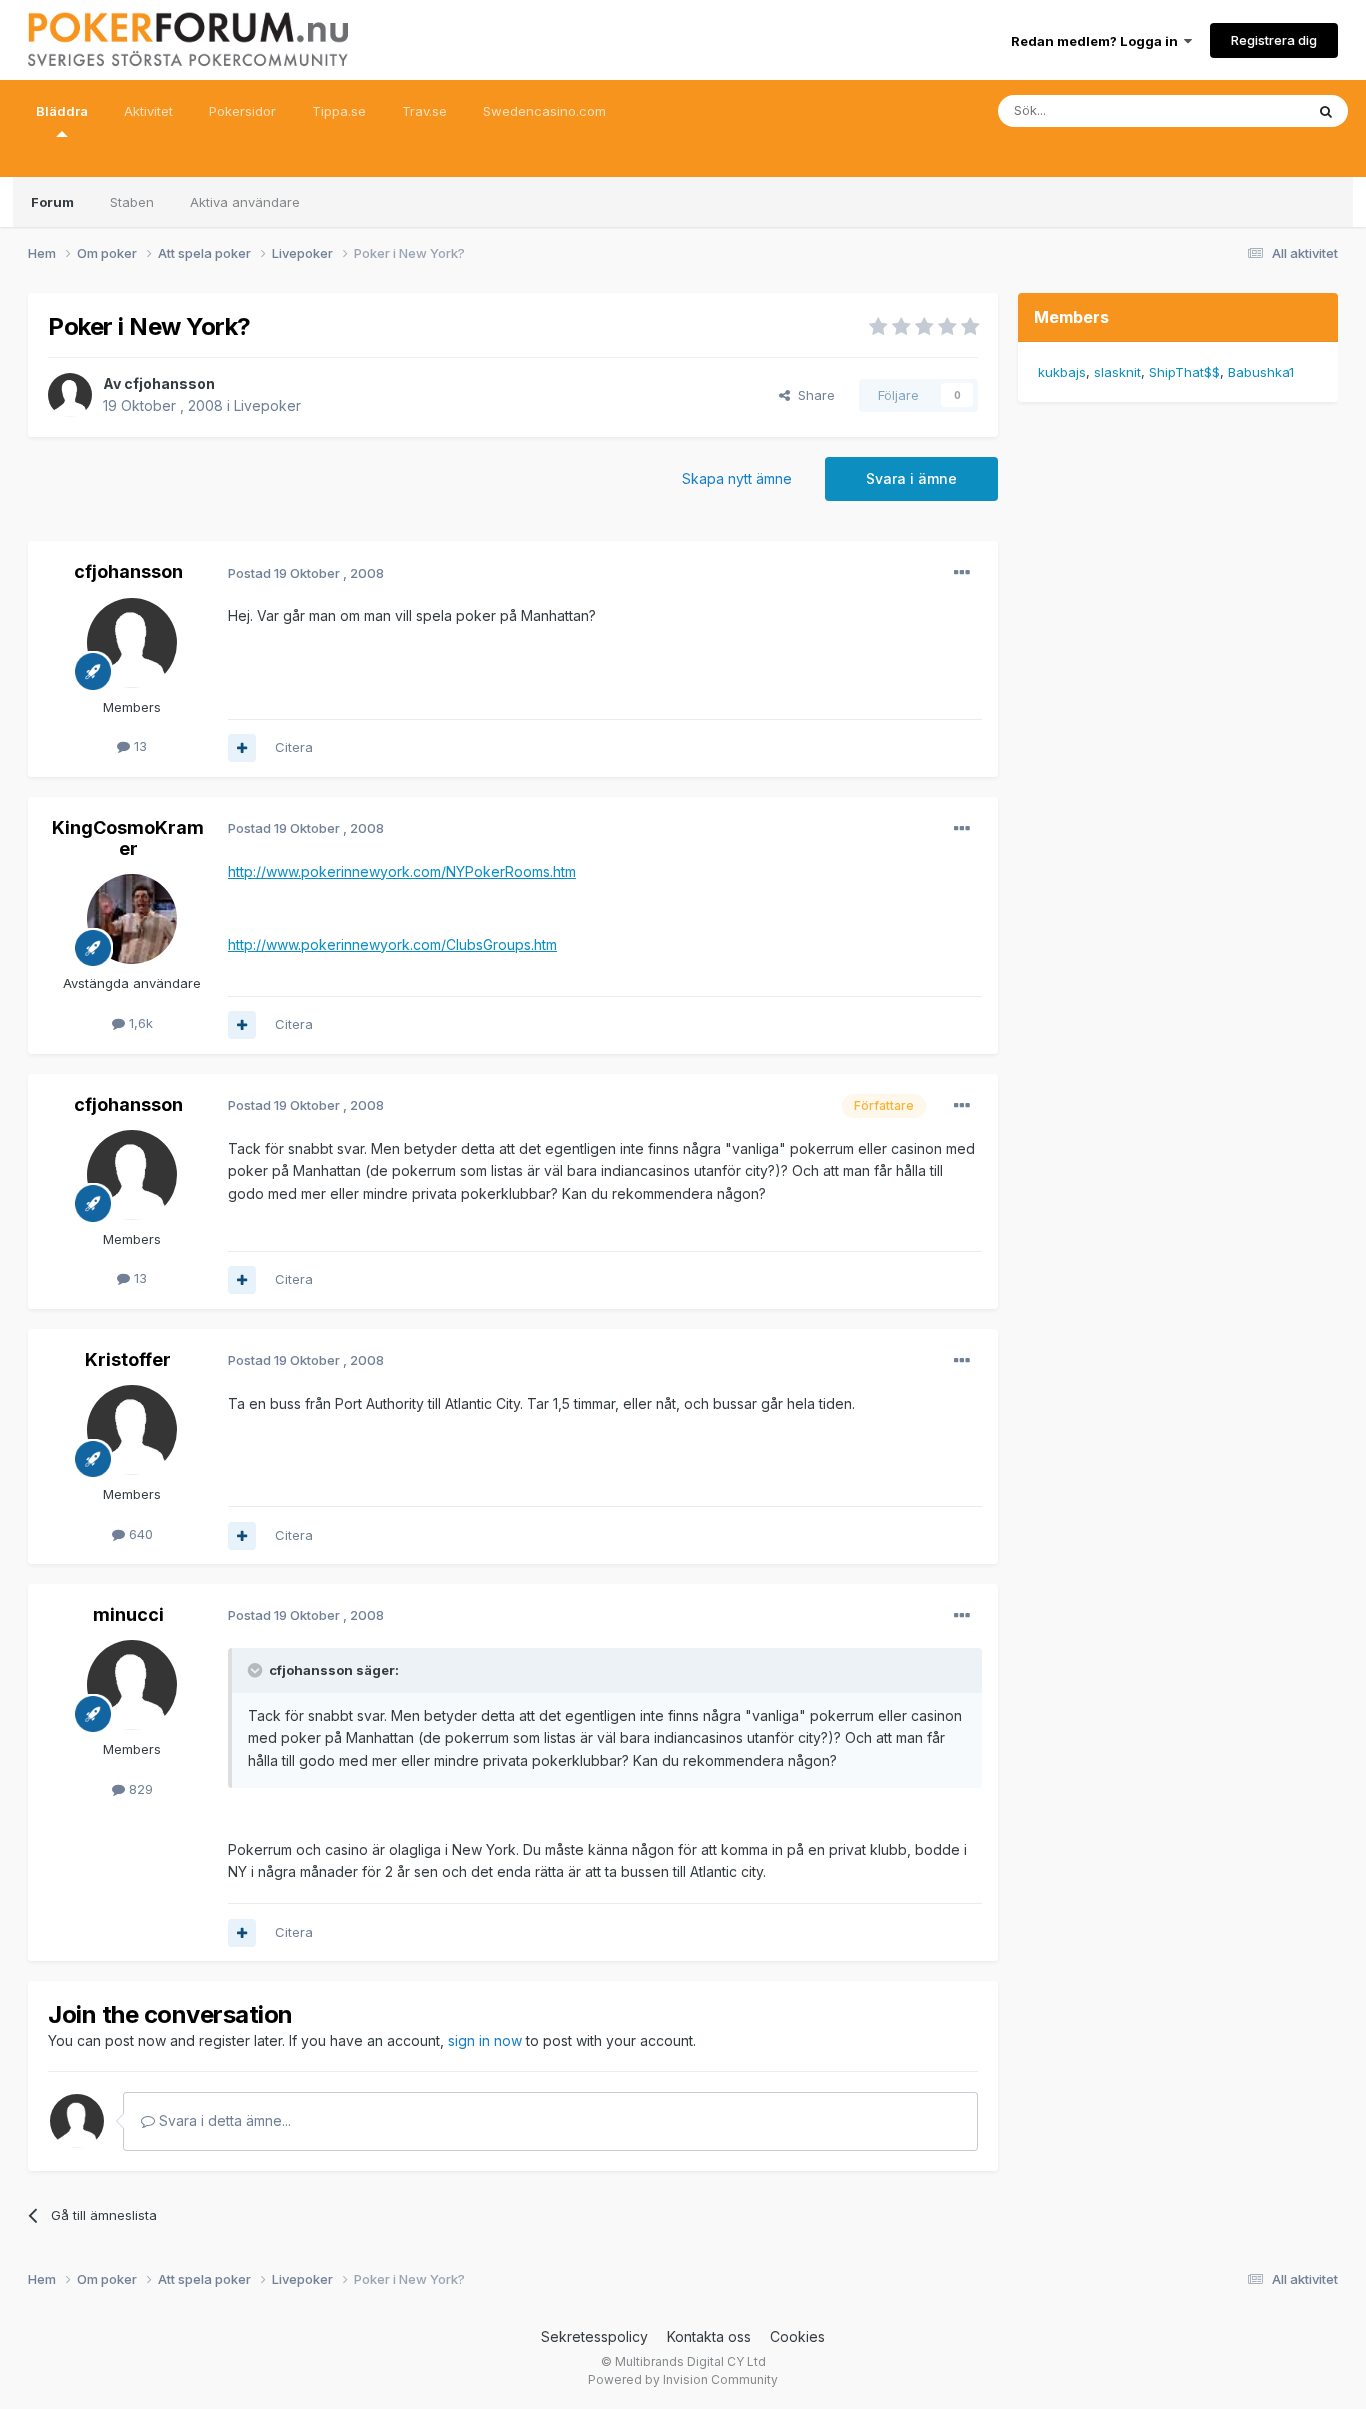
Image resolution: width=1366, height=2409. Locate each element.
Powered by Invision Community (683, 2379)
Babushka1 (1261, 372)
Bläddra (62, 111)
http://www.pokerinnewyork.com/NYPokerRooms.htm (402, 871)
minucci (128, 1614)
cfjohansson (169, 383)
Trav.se (424, 111)
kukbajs (1062, 372)
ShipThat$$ (1184, 372)
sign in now (485, 2040)
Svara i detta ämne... (223, 2120)
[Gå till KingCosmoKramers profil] (132, 919)
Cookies (797, 2336)
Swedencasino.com (544, 111)
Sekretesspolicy (594, 2336)
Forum (52, 202)
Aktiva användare (245, 202)
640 (139, 1534)
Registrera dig (1274, 40)
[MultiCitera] (242, 748)
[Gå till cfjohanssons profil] (70, 395)
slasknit (1117, 372)
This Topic (1245, 110)
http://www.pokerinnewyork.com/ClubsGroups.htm (392, 944)
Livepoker (267, 405)
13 (138, 746)
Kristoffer (128, 1359)
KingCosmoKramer (128, 838)
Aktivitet (148, 111)
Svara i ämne (911, 478)
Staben (132, 202)
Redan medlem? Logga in (1097, 41)
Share (812, 395)
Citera (294, 747)
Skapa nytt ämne (737, 478)
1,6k (139, 1023)
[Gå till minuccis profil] (132, 1685)
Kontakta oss (709, 2336)
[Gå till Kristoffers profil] (132, 1430)
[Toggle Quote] (257, 1670)
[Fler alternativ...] (962, 573)
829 (139, 1789)
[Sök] (1326, 111)
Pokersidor (242, 111)
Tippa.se (339, 111)
